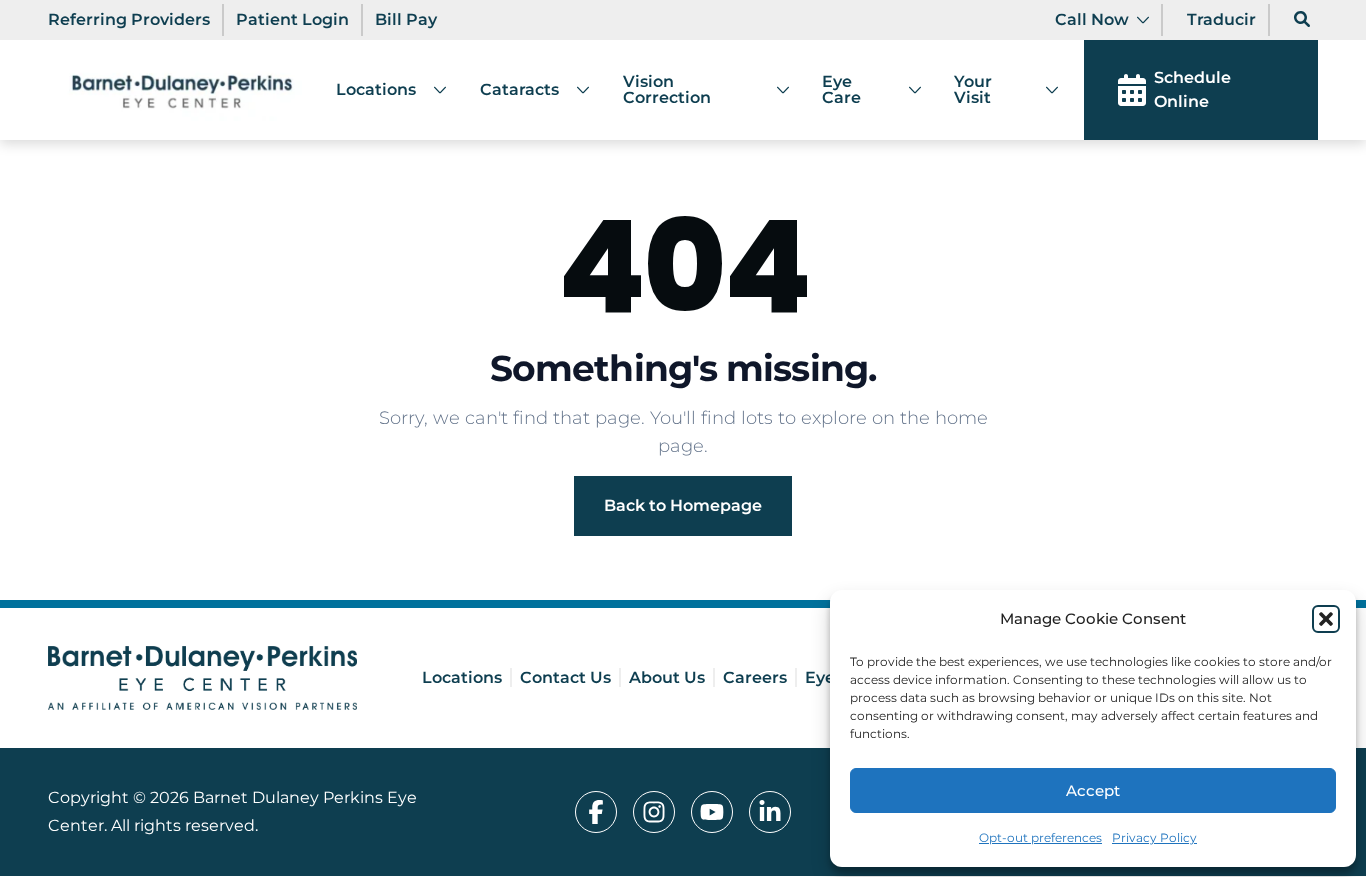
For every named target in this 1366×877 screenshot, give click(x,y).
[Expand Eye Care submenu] (906, 90)
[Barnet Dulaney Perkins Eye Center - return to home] (203, 678)
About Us (667, 677)
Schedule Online (1192, 89)
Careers (755, 677)
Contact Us (565, 677)
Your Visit (973, 89)
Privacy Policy (1154, 837)
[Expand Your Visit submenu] (1044, 90)
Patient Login (292, 19)
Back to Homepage (683, 505)
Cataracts (519, 89)
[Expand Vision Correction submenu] (774, 90)
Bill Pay (406, 19)
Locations (376, 89)
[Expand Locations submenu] (432, 90)
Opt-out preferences (1040, 837)
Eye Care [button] (841, 89)
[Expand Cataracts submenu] (575, 90)
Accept (1093, 790)
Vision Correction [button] (667, 89)
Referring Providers (129, 19)
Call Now (1092, 19)
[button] (1326, 619)
